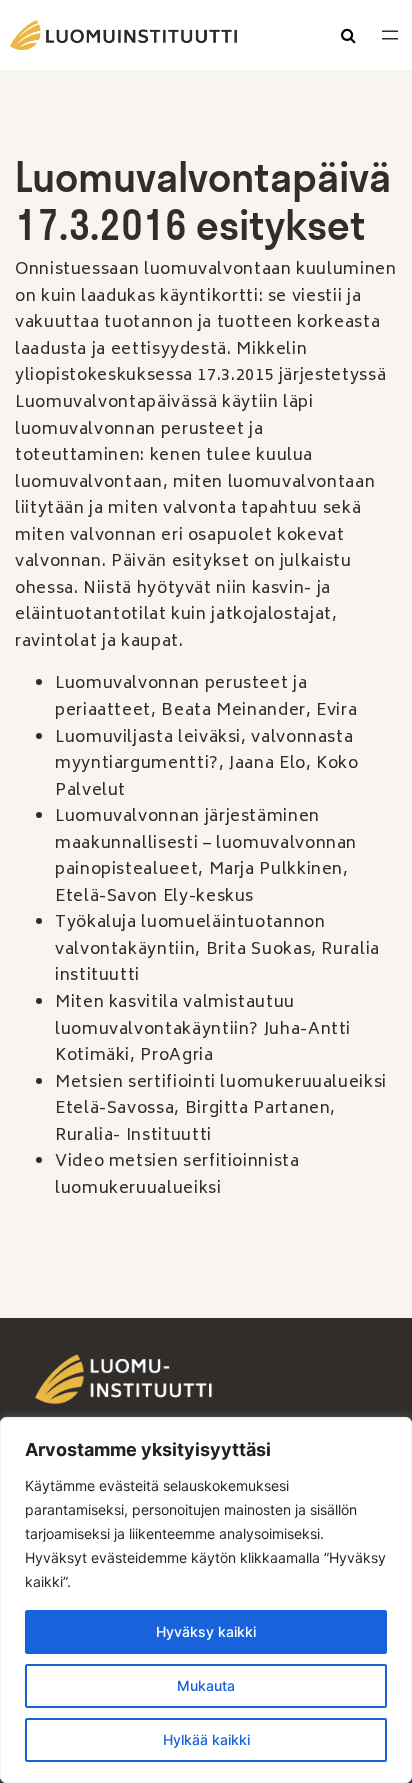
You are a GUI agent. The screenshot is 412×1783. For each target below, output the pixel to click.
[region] (206, 1600)
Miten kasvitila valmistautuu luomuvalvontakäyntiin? (175, 1016)
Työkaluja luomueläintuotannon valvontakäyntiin (190, 936)
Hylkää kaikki (206, 1739)
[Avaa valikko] (390, 35)
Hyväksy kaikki (206, 1631)
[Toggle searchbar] (348, 37)
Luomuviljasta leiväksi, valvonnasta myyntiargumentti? (204, 751)
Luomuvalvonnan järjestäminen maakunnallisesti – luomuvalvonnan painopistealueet (206, 843)
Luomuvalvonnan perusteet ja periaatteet (181, 697)
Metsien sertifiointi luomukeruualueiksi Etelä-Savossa (221, 1096)
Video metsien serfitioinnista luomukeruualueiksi (177, 1175)
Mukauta (206, 1685)
